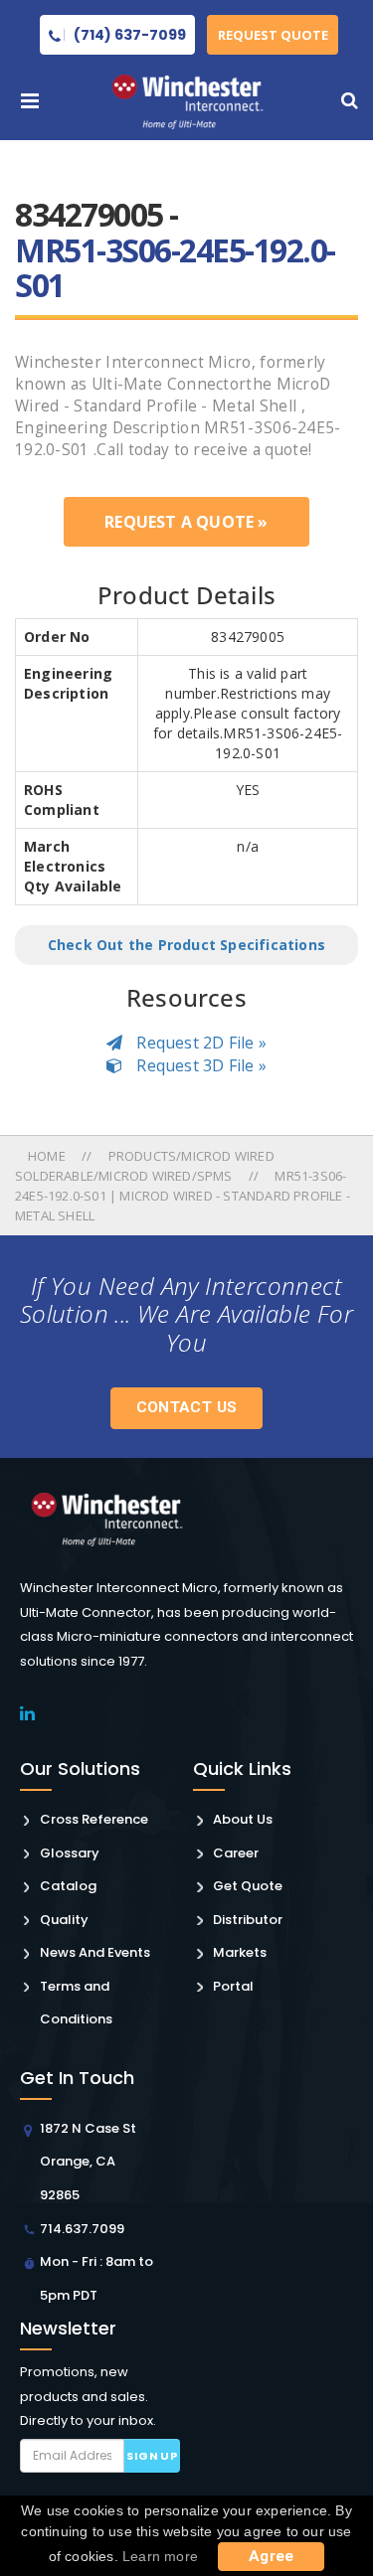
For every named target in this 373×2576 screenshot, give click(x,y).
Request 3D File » (199, 1065)
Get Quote (248, 1886)
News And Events (95, 1952)
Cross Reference (94, 1819)
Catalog (68, 1886)
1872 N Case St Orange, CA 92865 (88, 2162)
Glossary (70, 1853)
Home (48, 1156)
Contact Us (187, 1407)
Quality (64, 1920)
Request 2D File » (199, 1043)
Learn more (160, 2556)
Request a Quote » (186, 522)
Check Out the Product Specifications (186, 945)
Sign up (152, 2456)
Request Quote (273, 35)
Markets (240, 1952)
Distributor (248, 1920)
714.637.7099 (82, 2229)
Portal (233, 1986)
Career (236, 1853)
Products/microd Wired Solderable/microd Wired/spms (145, 1166)
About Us (243, 1819)
